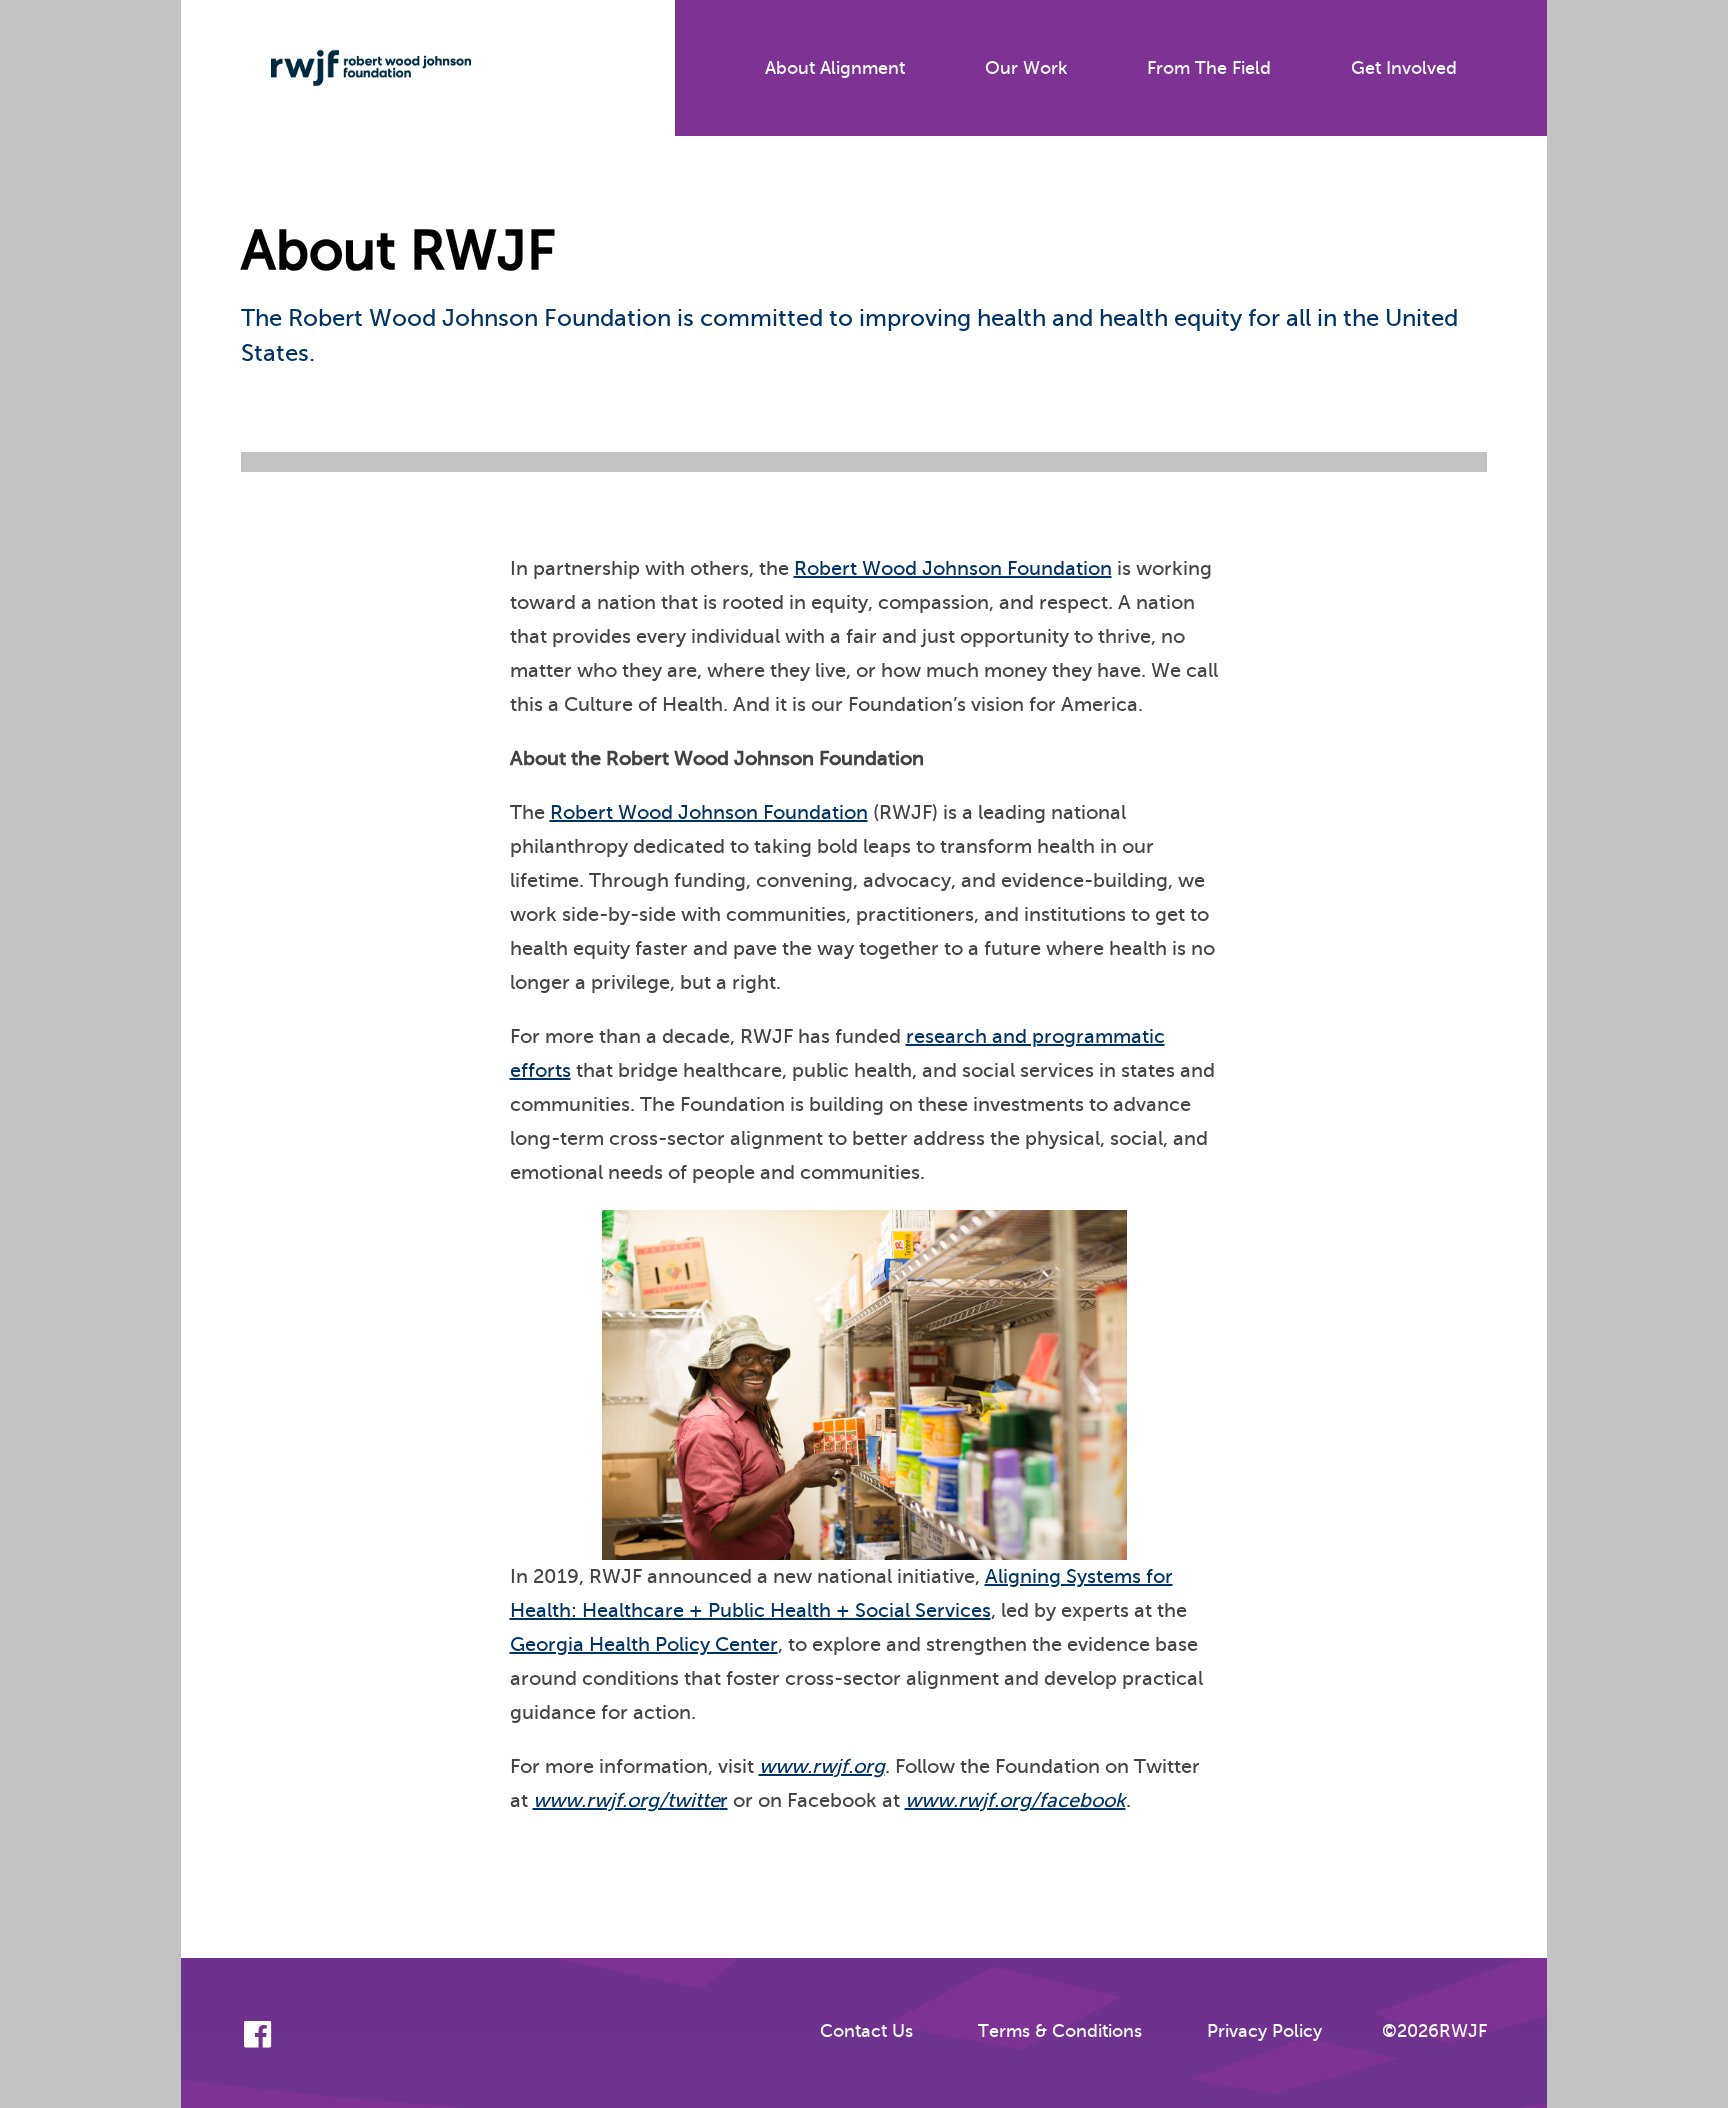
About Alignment (835, 68)
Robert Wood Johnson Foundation (953, 568)
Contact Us (866, 2031)
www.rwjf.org (822, 1766)
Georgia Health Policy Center (644, 1644)
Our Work (1026, 68)
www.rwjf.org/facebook (1015, 1800)
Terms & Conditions (1060, 2031)
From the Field (1209, 68)
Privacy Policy (1264, 2031)
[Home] (356, 68)
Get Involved (1404, 68)
